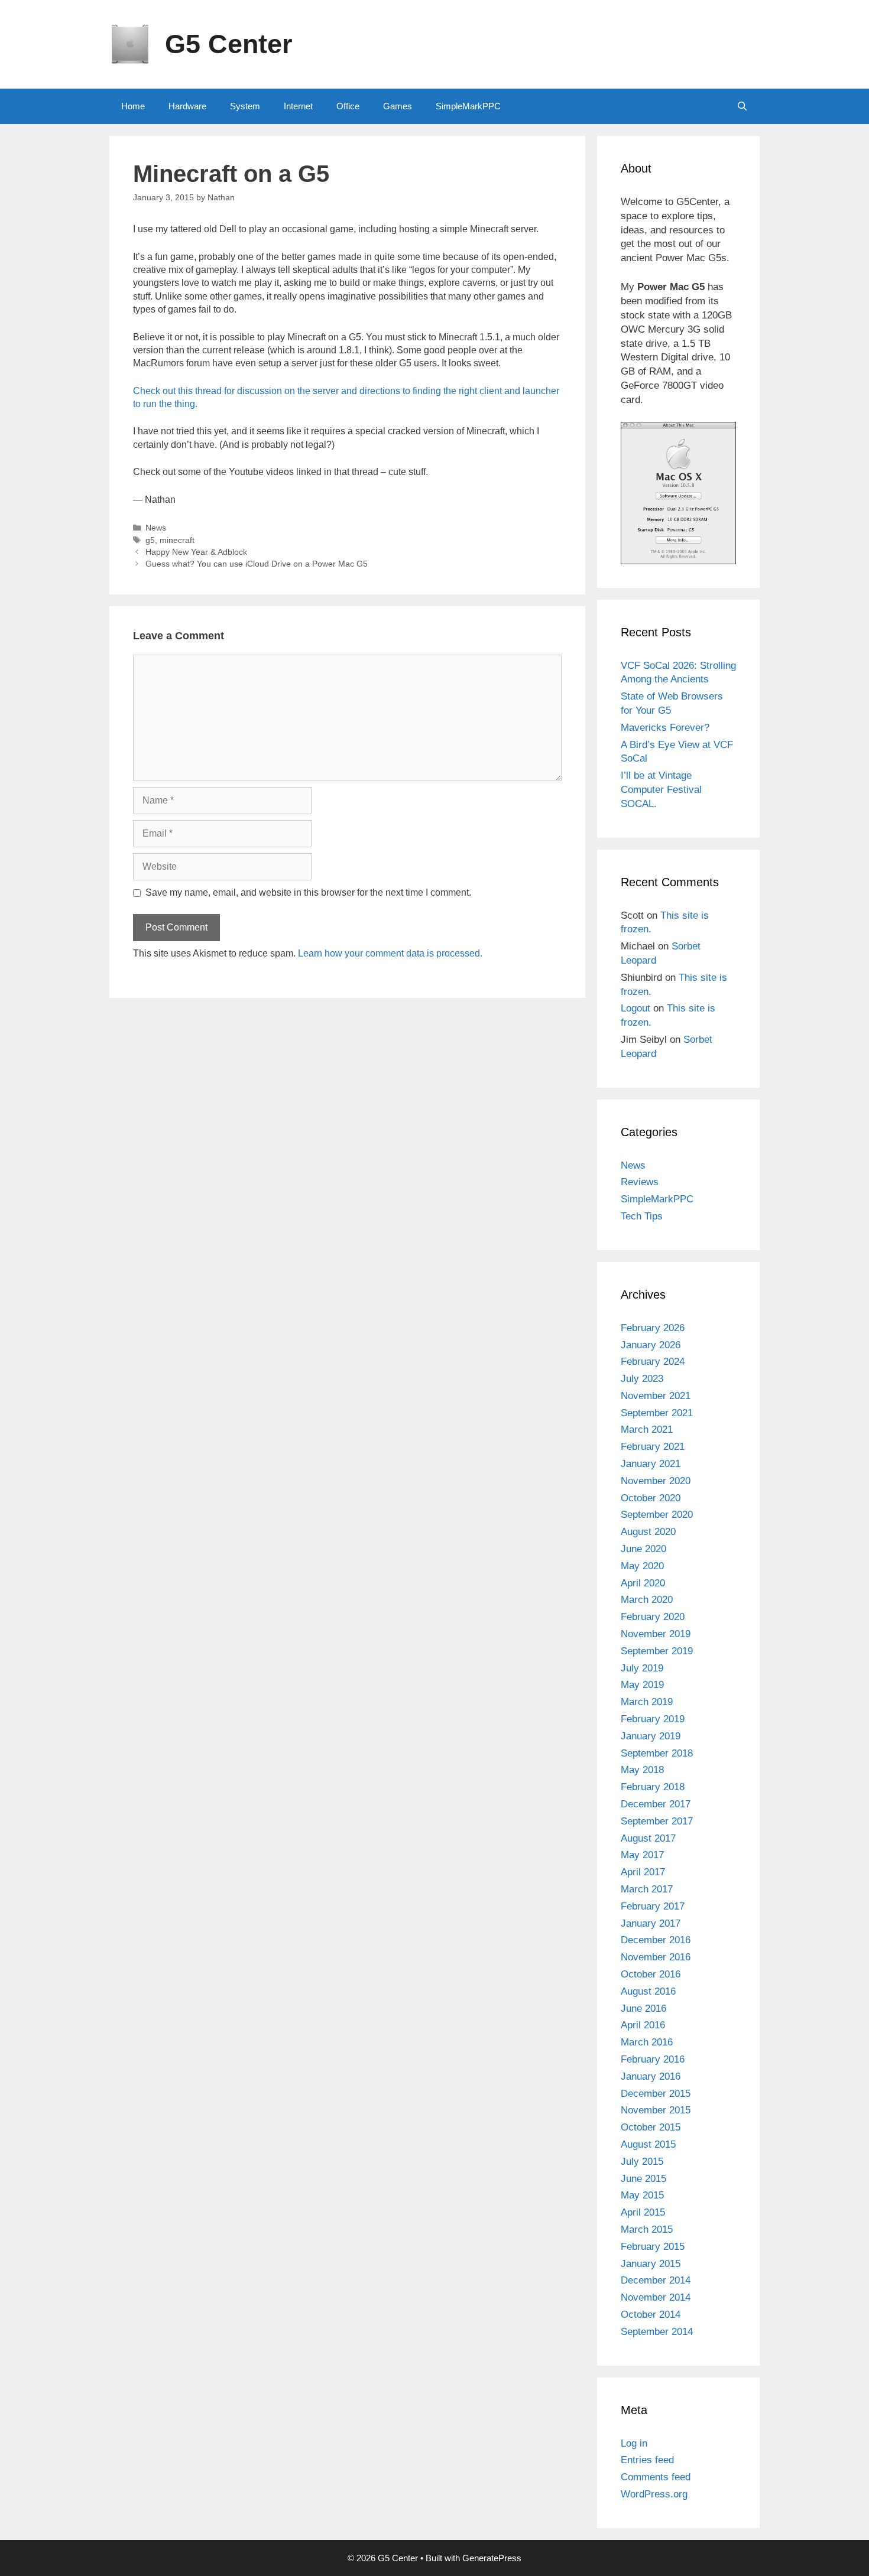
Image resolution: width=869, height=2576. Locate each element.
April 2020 (643, 1583)
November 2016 (656, 1957)
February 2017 (653, 1906)
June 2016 (643, 2009)
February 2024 (653, 1362)
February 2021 (653, 1447)
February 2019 (653, 1719)
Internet (298, 106)
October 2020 (651, 1498)
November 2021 (656, 1396)
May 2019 (642, 1685)
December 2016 (656, 1940)
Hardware (187, 106)
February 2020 (653, 1617)
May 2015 (642, 2195)
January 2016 (651, 2076)
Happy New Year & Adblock (196, 552)
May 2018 (642, 1770)
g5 (150, 540)
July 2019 (642, 1668)
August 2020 (648, 1532)
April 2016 (643, 2025)
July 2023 (642, 1379)
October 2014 (651, 2315)
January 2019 (651, 1736)
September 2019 (657, 1651)
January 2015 (651, 2264)
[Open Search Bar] (742, 106)
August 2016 (648, 1991)
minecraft (177, 540)
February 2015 (653, 2247)
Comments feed (656, 2477)
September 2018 (657, 1753)
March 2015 (647, 2229)
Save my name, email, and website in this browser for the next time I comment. (308, 892)
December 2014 (656, 2280)
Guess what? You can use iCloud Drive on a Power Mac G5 (257, 564)
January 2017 (651, 1923)
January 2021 (651, 1464)
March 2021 (647, 1430)
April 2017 (643, 1872)
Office (348, 106)
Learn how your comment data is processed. (390, 953)
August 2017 (648, 1838)
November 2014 (656, 2297)
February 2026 (653, 1328)
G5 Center (229, 44)
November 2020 (656, 1481)
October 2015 (651, 2127)
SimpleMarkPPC (468, 106)
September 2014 (657, 2332)
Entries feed (647, 2460)
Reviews (640, 1182)
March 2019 (647, 1702)
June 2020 (643, 1549)
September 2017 (657, 1821)
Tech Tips (642, 1216)
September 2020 (657, 1515)
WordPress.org (654, 2494)
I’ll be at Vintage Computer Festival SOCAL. (661, 790)
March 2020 (647, 1600)
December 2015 (656, 2094)
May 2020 (642, 1566)
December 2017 (656, 1804)
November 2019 (656, 1634)
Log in (634, 2443)
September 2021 (657, 1413)
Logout (635, 1008)
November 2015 (656, 2110)
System (245, 106)
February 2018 (653, 1787)
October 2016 (651, 1974)
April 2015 (643, 2212)
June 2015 (643, 2179)
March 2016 (647, 2042)
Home (133, 106)
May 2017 (642, 1855)
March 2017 (647, 1889)
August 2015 (648, 2144)
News (156, 528)
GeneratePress (492, 2558)
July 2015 (642, 2162)
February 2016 (653, 2059)
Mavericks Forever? (665, 728)
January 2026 (651, 1345)
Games (398, 106)
